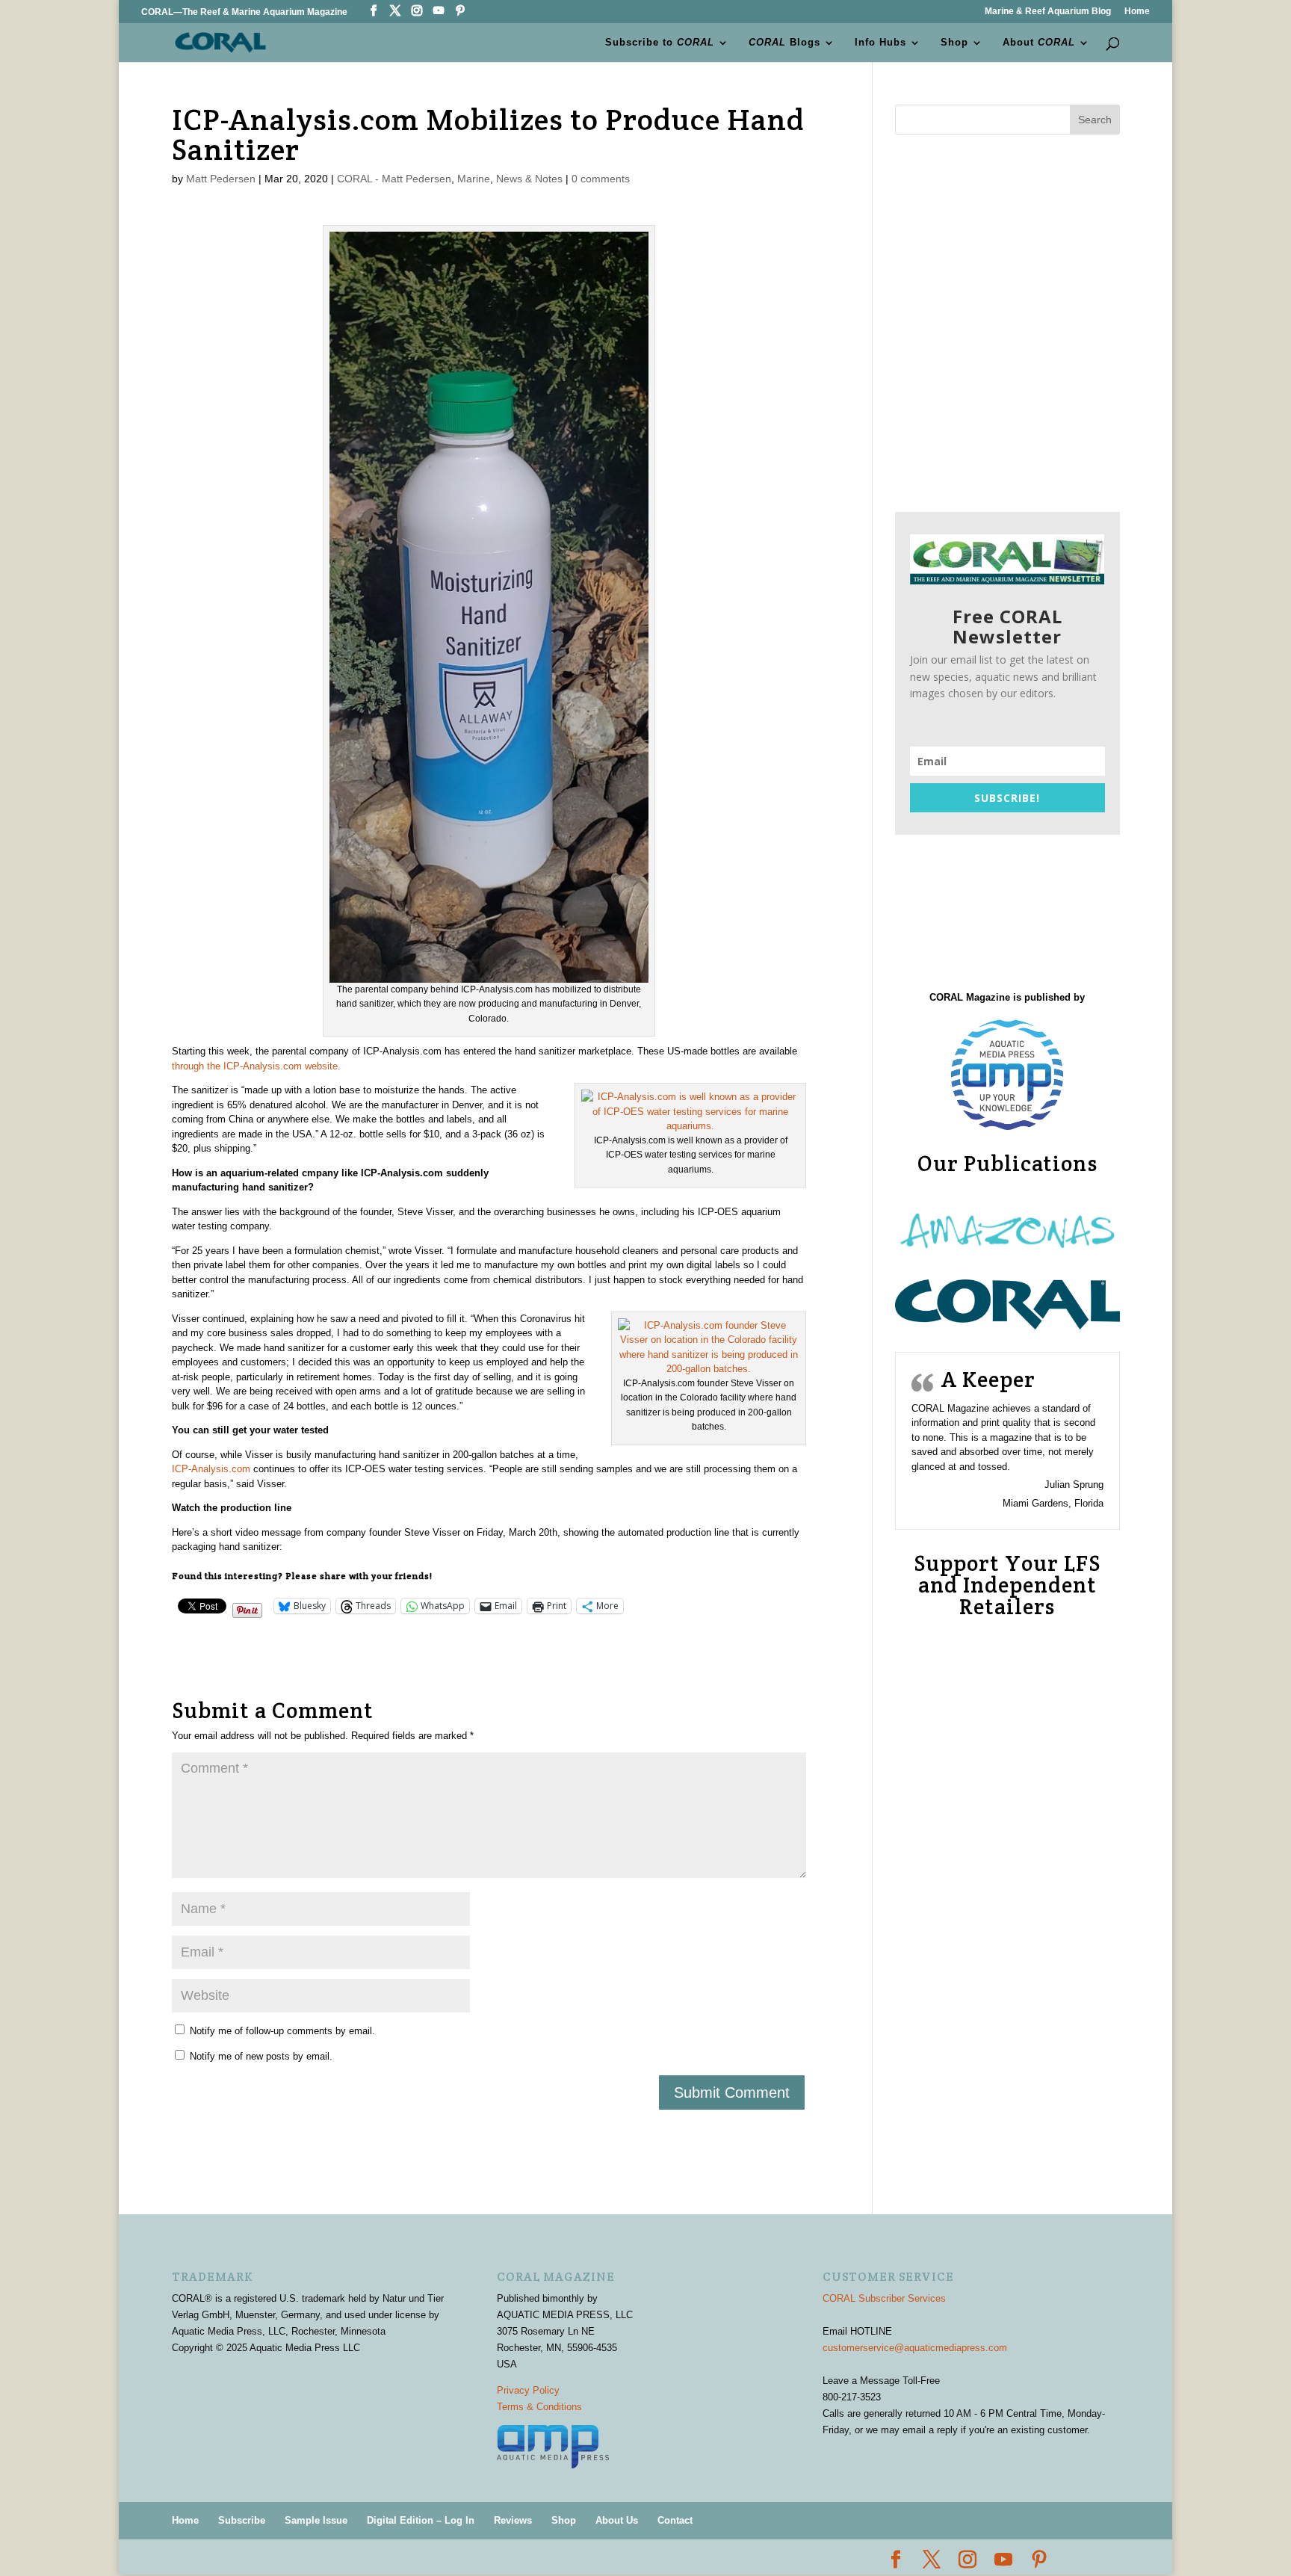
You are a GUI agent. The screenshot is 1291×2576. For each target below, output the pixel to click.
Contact (675, 2520)
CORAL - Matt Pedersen (394, 179)
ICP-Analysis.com (211, 1469)
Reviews (513, 2520)
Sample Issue (316, 2520)
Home (1137, 12)
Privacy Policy (528, 2390)
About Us (617, 2520)
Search (1095, 120)
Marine (474, 179)
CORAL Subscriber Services (884, 2298)
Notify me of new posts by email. (261, 2056)
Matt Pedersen (221, 179)
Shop (954, 43)
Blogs (784, 43)
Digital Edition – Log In (421, 2520)
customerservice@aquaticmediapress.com (915, 2348)
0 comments (601, 179)
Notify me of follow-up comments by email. (282, 2031)
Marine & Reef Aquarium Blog (1048, 12)
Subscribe (242, 2520)
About (1039, 43)
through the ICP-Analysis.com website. (256, 1066)
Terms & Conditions (539, 2407)
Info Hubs (880, 43)
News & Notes (529, 179)
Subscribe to (660, 43)
